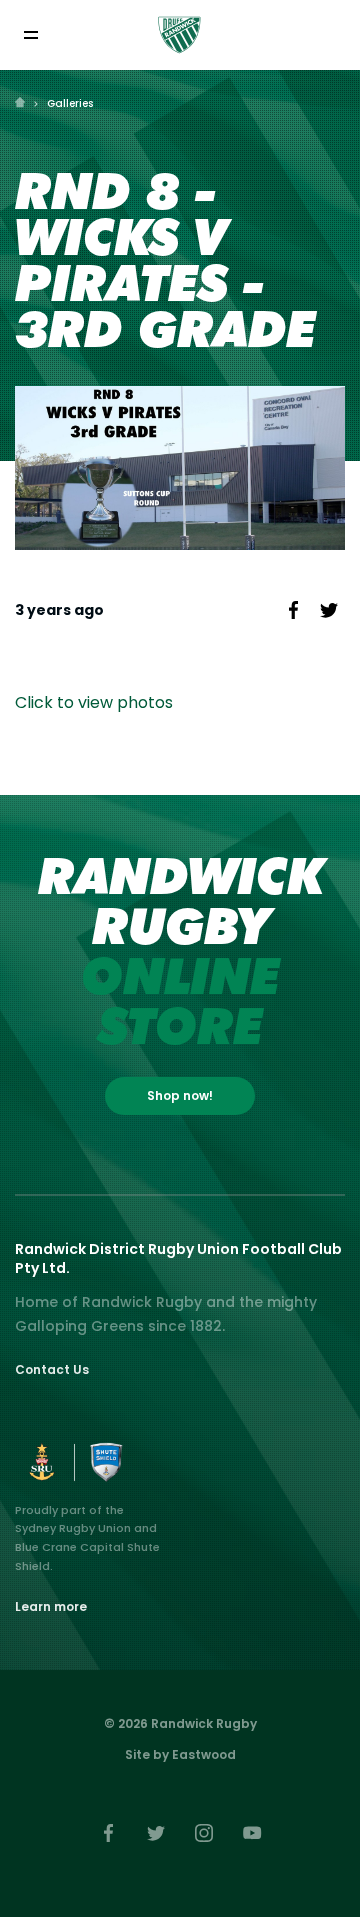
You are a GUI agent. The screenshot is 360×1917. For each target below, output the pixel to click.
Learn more (51, 1606)
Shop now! (180, 1095)
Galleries (70, 103)
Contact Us (52, 1369)
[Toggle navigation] (30, 35)
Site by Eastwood (180, 1754)
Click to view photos (94, 702)
